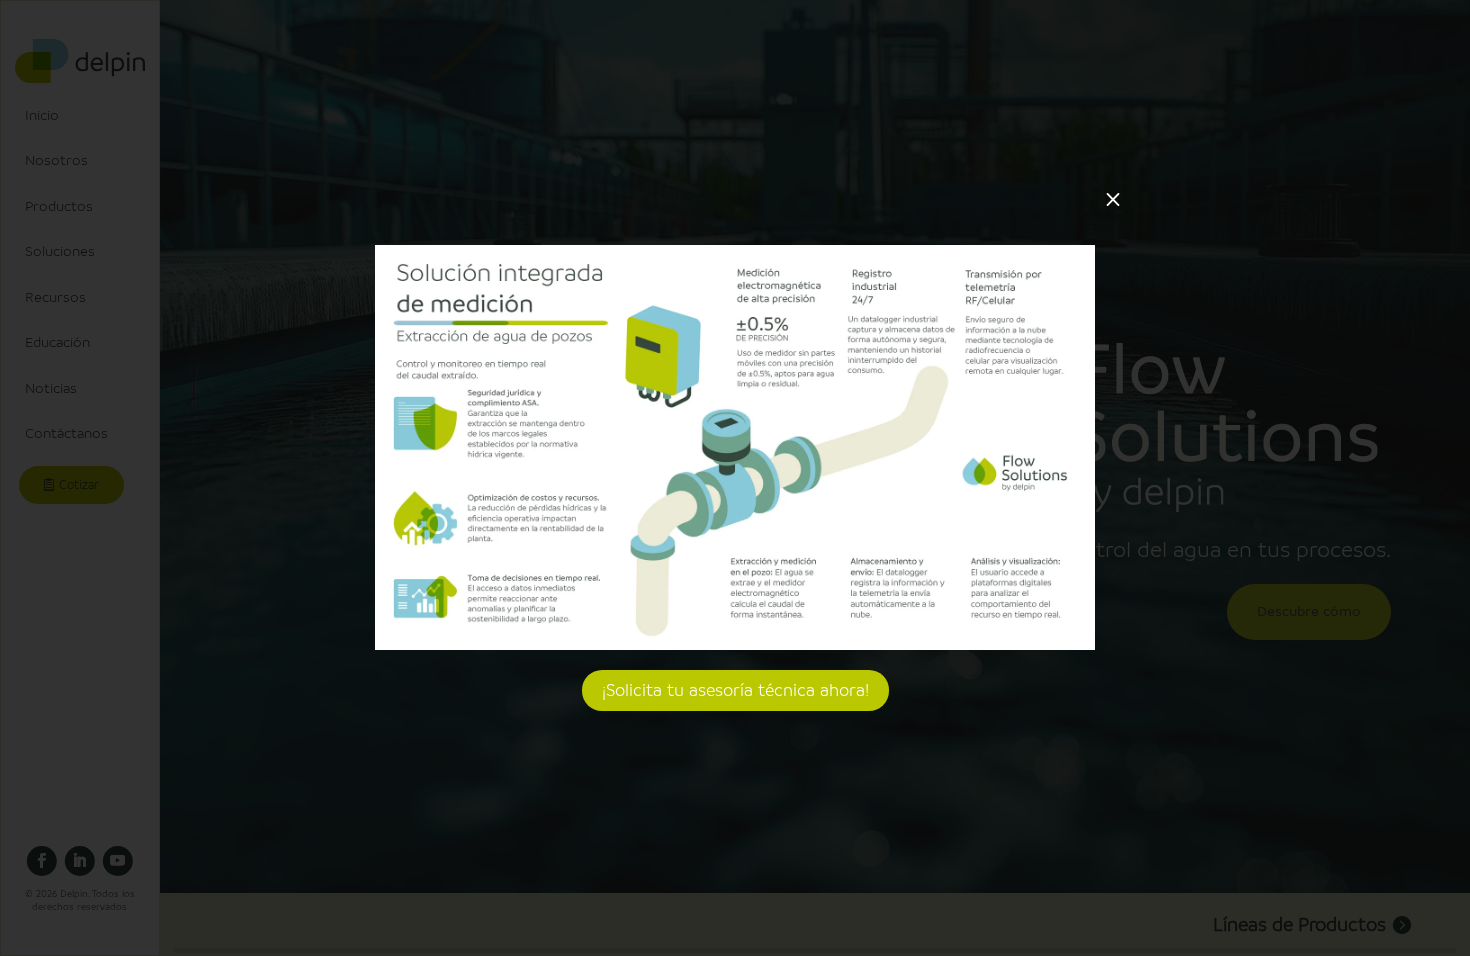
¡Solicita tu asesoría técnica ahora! (735, 690)
